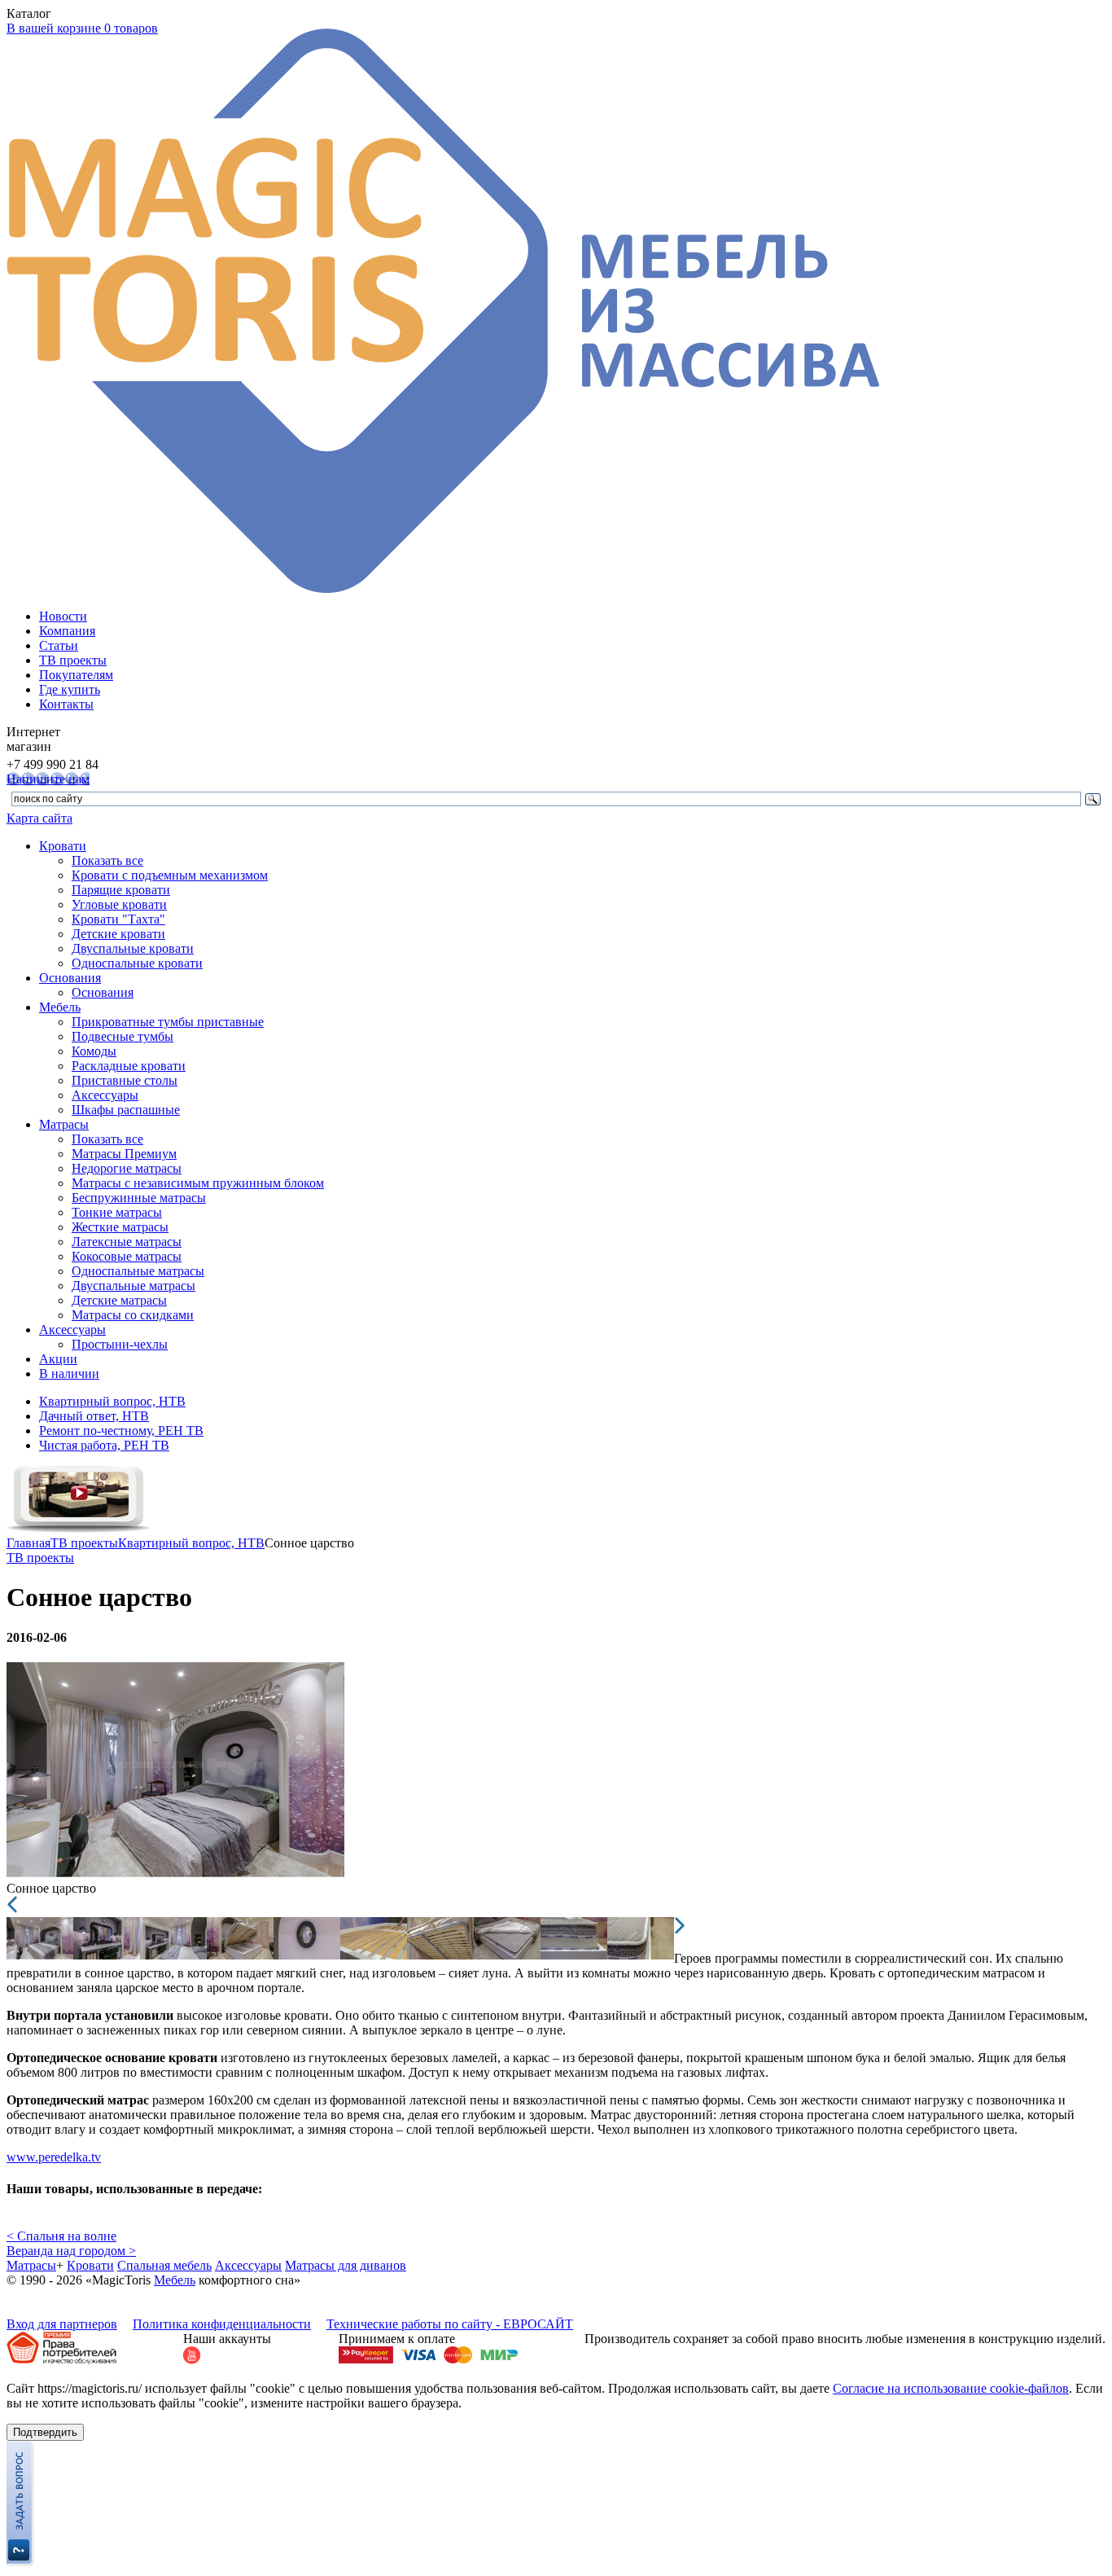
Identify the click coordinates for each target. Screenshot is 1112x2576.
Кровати (63, 846)
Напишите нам (48, 779)
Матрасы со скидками (133, 1315)
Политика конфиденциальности (222, 2324)
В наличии (69, 1374)
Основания (70, 978)
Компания (67, 631)
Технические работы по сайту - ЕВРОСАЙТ (450, 2324)
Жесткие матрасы (120, 1227)
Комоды (94, 1051)
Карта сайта (39, 818)
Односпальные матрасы (138, 1271)
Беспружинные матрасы (139, 1198)
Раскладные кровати (129, 1066)
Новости (63, 616)
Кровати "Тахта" (118, 919)
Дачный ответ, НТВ (94, 1416)
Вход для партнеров (62, 2324)
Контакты (66, 704)
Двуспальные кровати (133, 948)
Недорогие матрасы (127, 1168)
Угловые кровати (119, 904)
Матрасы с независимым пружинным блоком (198, 1183)
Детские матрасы (119, 1300)
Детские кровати (118, 934)
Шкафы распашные (126, 1110)
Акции (58, 1359)
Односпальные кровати (137, 963)
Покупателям (76, 675)
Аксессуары (105, 1095)
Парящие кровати (121, 890)
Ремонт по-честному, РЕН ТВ (121, 1431)
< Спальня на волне (61, 2236)
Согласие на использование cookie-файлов (951, 2388)
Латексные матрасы (127, 1242)
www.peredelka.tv (54, 2157)
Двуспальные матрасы (134, 1286)
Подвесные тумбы (123, 1036)
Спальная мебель (164, 2265)
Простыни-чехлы (120, 1344)
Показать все (107, 860)
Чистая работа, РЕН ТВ (104, 1445)
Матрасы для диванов (346, 2265)
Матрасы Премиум (124, 1154)
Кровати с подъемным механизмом (170, 875)
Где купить (70, 689)
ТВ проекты (73, 660)
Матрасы (64, 1124)
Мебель (60, 1007)
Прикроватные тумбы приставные (168, 1022)
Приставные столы (125, 1080)
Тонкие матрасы (117, 1212)
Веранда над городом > (71, 2251)
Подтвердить (45, 2432)
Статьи (59, 645)
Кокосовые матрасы (127, 1256)
